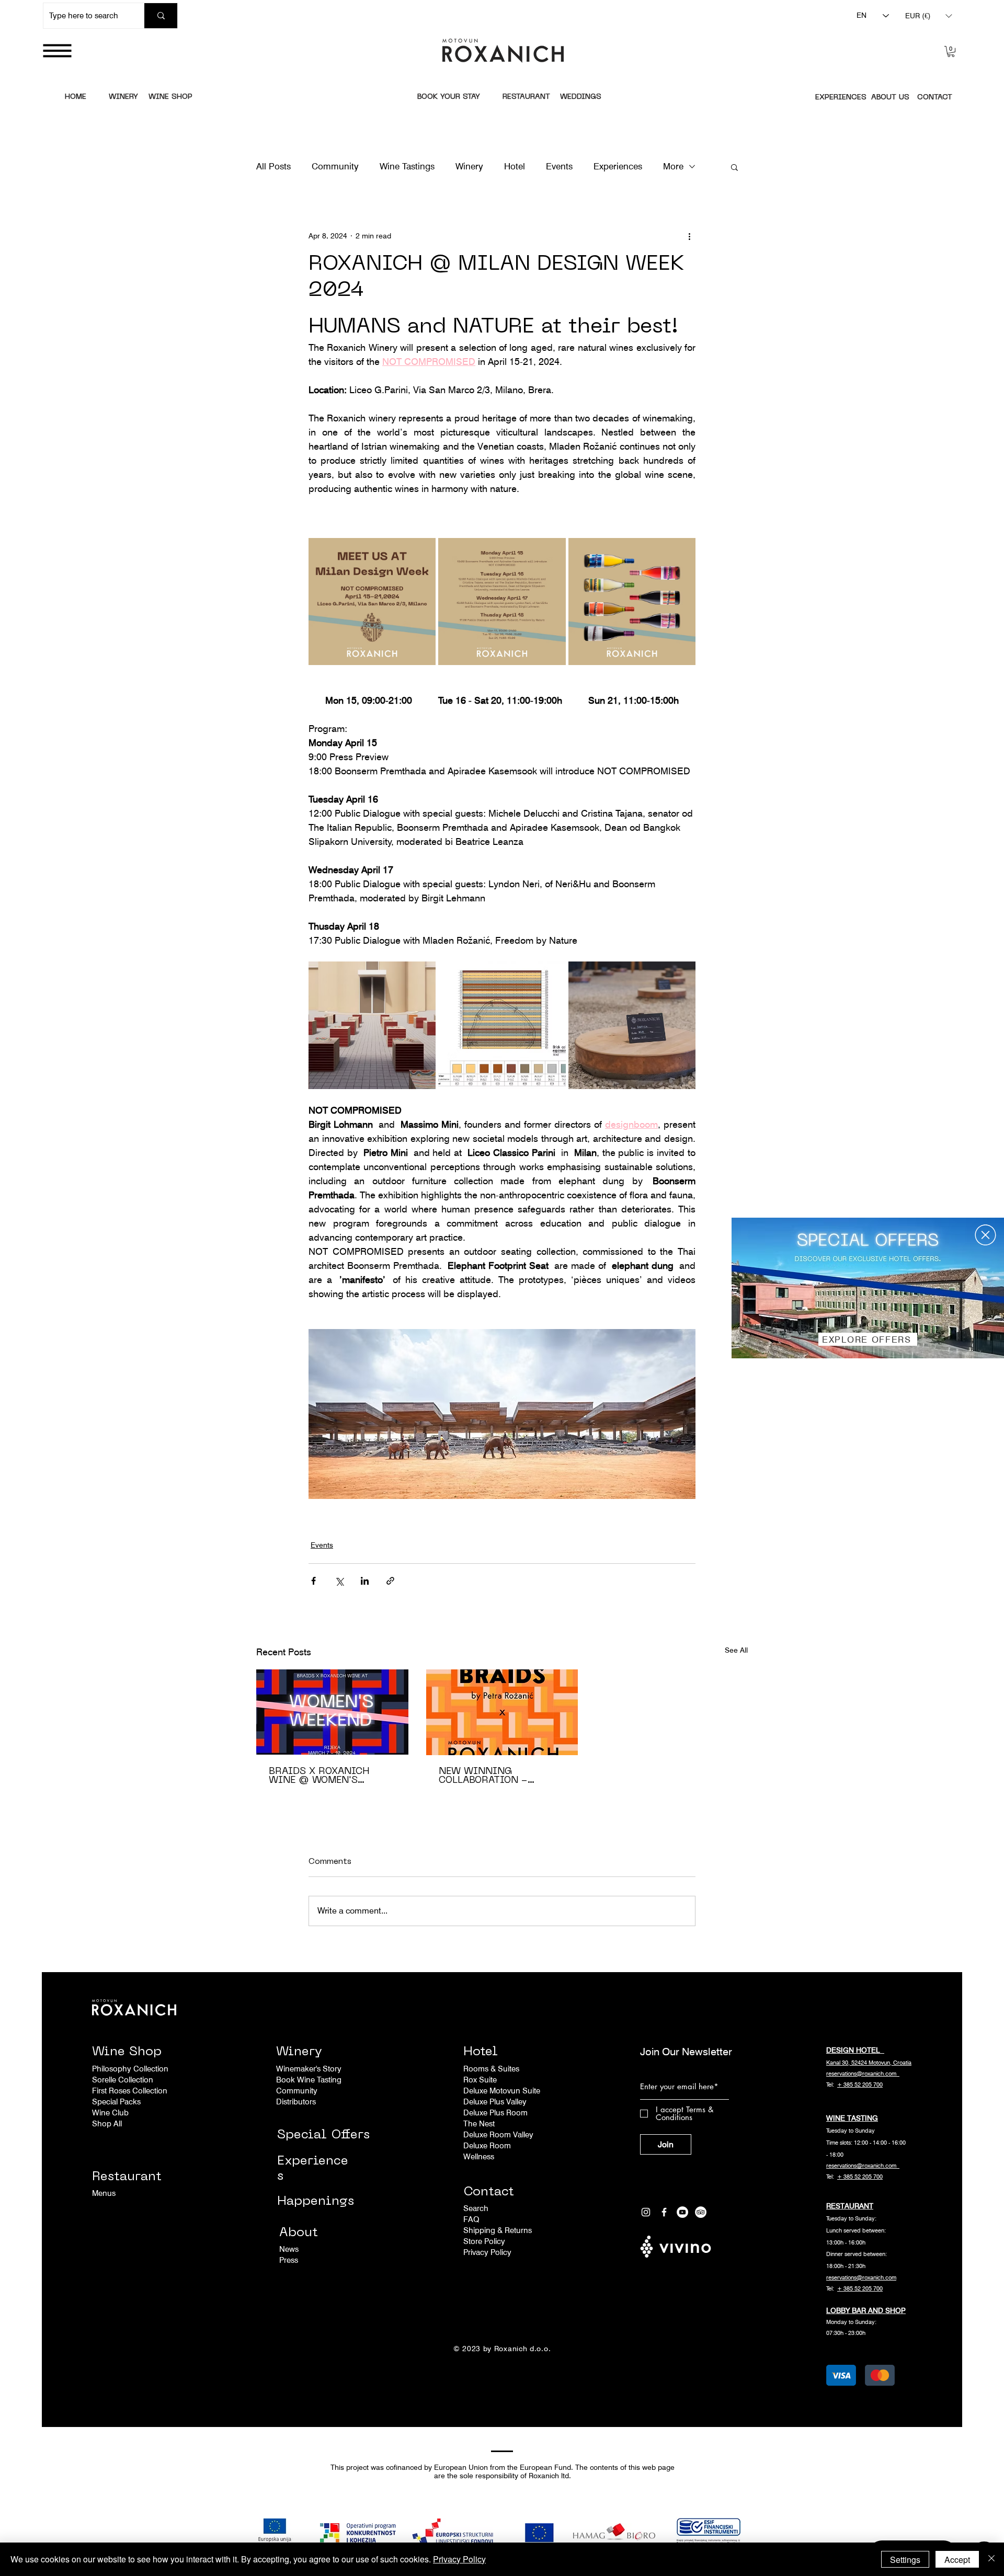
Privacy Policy (459, 2559)
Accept (957, 2560)
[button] (985, 1235)
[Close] (991, 2559)
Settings (905, 2560)
